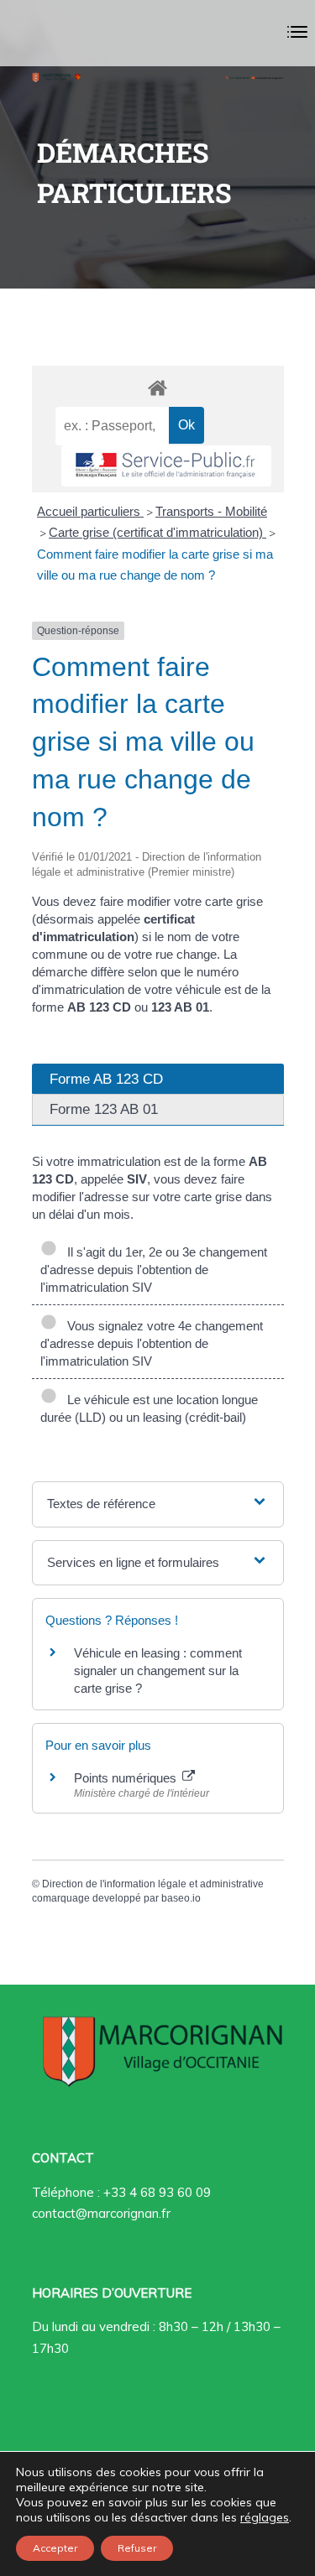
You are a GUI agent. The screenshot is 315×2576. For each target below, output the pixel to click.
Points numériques (127, 1778)
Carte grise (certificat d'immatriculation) (157, 532)
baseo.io (181, 1898)
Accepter (55, 2548)
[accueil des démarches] (158, 387)
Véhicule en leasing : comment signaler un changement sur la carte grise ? (158, 1670)
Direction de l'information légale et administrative (153, 1884)
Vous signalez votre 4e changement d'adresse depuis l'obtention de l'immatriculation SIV (152, 1343)
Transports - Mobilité (211, 511)
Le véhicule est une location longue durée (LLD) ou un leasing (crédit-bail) (149, 1408)
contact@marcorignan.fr (101, 2213)
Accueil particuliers (90, 511)
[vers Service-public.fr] (166, 466)
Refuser (137, 2548)
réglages (265, 2517)
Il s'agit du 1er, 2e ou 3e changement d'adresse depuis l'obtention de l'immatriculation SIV (154, 1270)
